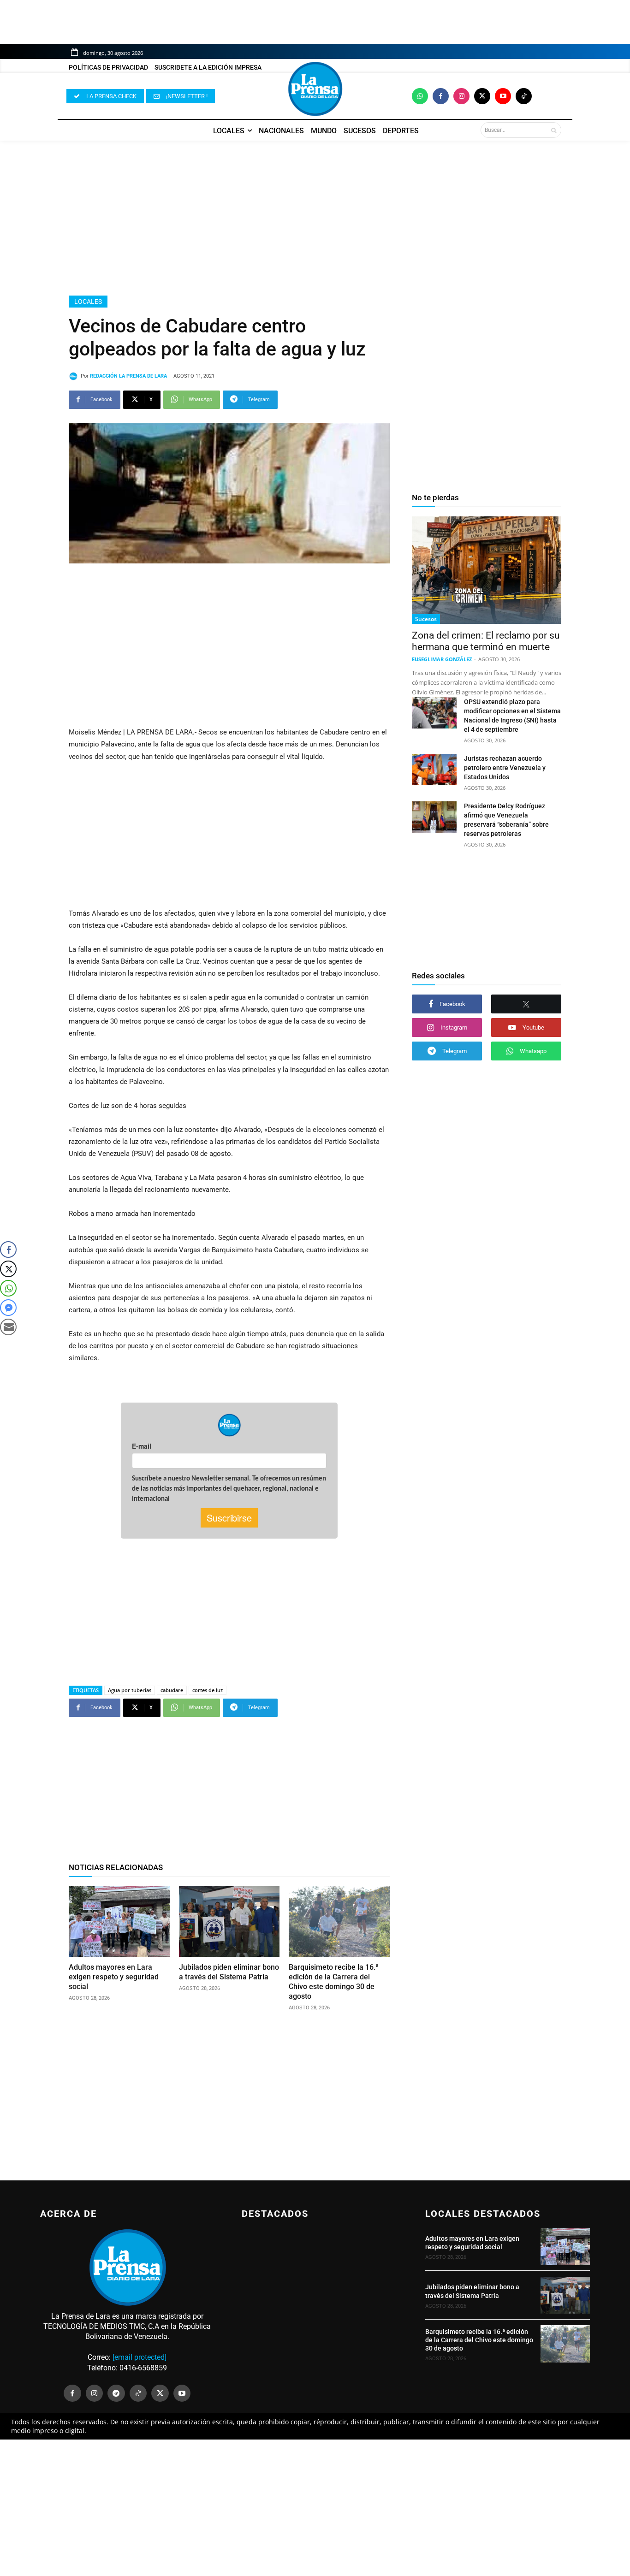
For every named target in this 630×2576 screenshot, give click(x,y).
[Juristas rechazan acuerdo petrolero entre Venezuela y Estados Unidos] (434, 770)
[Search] (554, 130)
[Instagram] (461, 96)
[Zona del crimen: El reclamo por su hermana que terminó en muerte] (487, 570)
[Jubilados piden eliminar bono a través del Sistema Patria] (229, 1922)
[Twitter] (482, 96)
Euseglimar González (442, 659)
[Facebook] (441, 96)
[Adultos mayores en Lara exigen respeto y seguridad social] (119, 1922)
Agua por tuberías (130, 1690)
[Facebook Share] (8, 1250)
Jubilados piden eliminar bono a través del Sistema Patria (229, 1972)
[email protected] (140, 2357)
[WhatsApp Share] (8, 1288)
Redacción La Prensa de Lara (128, 376)
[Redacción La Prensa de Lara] (75, 376)
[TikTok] (138, 2393)
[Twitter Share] (8, 1269)
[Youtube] (503, 96)
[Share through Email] (8, 1327)
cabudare (172, 1690)
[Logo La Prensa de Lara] (315, 89)
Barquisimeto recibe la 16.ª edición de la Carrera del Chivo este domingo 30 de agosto (334, 1981)
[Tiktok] (524, 96)
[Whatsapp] (420, 96)
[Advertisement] (315, 218)
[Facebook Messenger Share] (8, 1308)
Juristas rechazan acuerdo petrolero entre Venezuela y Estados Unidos (505, 768)
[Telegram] (116, 2393)
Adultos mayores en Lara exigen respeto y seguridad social (114, 1977)
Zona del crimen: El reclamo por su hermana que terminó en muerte (486, 641)
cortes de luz (208, 1690)
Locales (88, 302)
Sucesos (426, 619)
